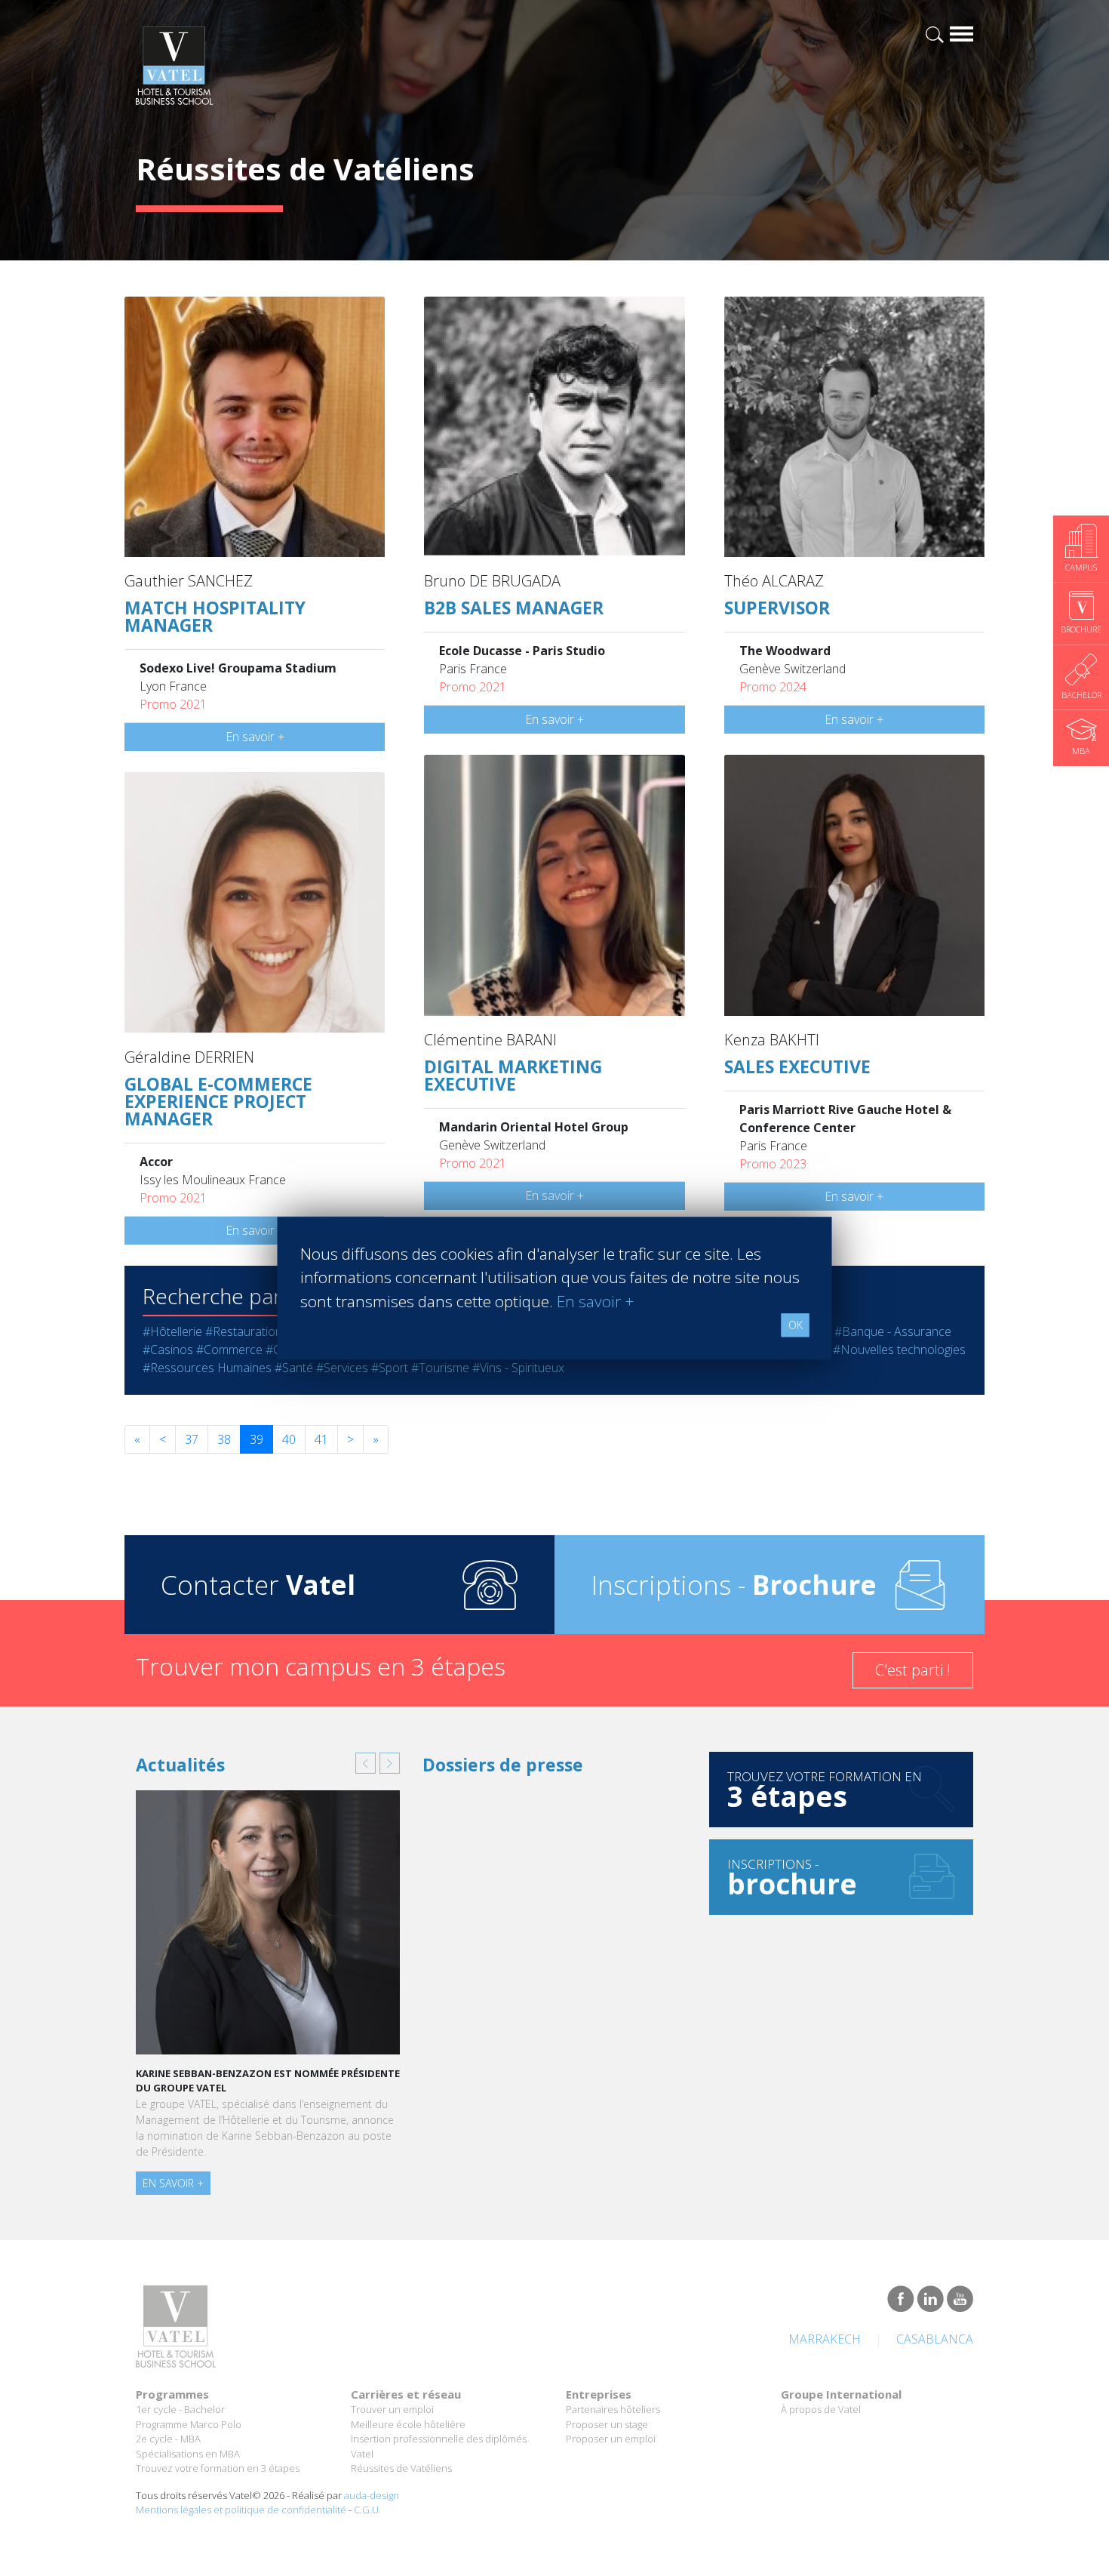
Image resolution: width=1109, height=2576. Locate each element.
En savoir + (255, 737)
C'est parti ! (913, 1670)
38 (224, 1439)
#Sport (390, 1368)
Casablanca (935, 2339)
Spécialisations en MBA (188, 2454)
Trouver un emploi (392, 2409)
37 (192, 1439)
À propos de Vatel (821, 2409)
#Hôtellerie (172, 1331)
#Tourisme (440, 1368)
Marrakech (825, 2339)
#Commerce (229, 1350)
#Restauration (244, 1331)
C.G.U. (367, 2510)
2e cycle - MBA (168, 2439)
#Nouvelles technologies (899, 1350)
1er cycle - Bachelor (180, 2409)
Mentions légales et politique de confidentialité (241, 2510)
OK (796, 1325)
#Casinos (168, 1350)
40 (289, 1439)
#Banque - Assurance (893, 1331)
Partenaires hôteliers (613, 2409)
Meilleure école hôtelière (408, 2424)
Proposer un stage (607, 2424)
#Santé (294, 1368)
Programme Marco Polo (189, 2424)
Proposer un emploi (611, 2439)
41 (321, 1439)
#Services (342, 1368)
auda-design (372, 2495)
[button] (366, 1763)
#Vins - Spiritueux (518, 1368)
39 (257, 1439)
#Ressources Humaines (207, 1368)
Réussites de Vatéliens (401, 2468)
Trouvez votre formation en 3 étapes (218, 2468)
